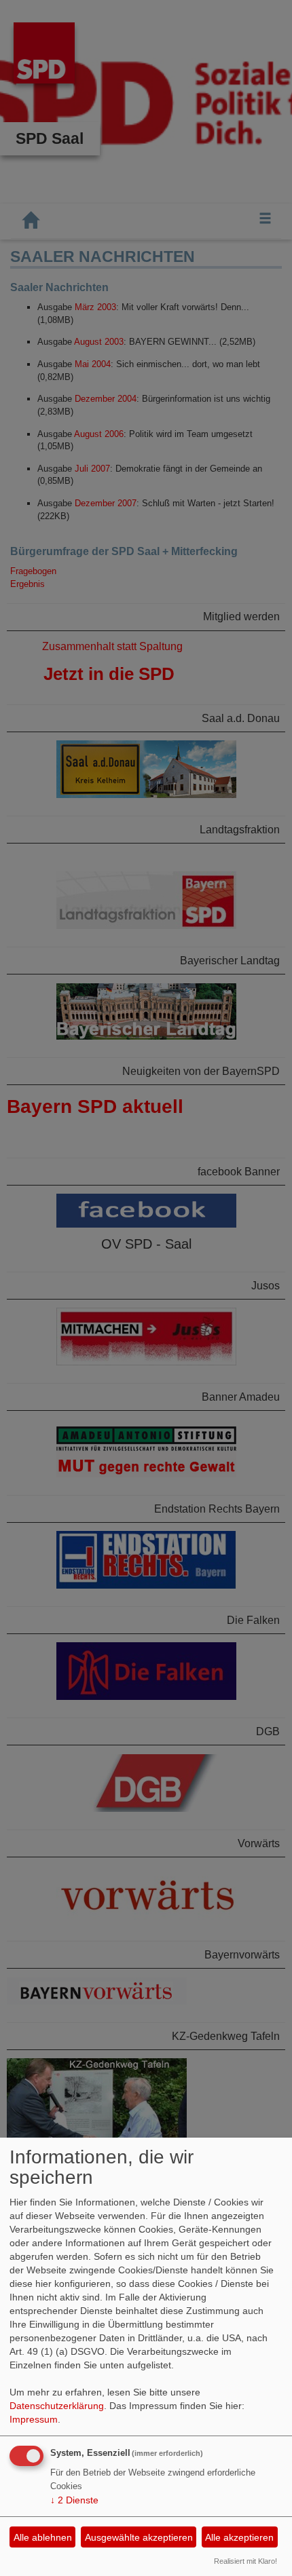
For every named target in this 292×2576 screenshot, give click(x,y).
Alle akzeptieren (239, 2537)
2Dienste (74, 2500)
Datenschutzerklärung (57, 2406)
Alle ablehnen (43, 2537)
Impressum (34, 2419)
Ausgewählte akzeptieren (139, 2537)
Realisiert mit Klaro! (245, 2561)
